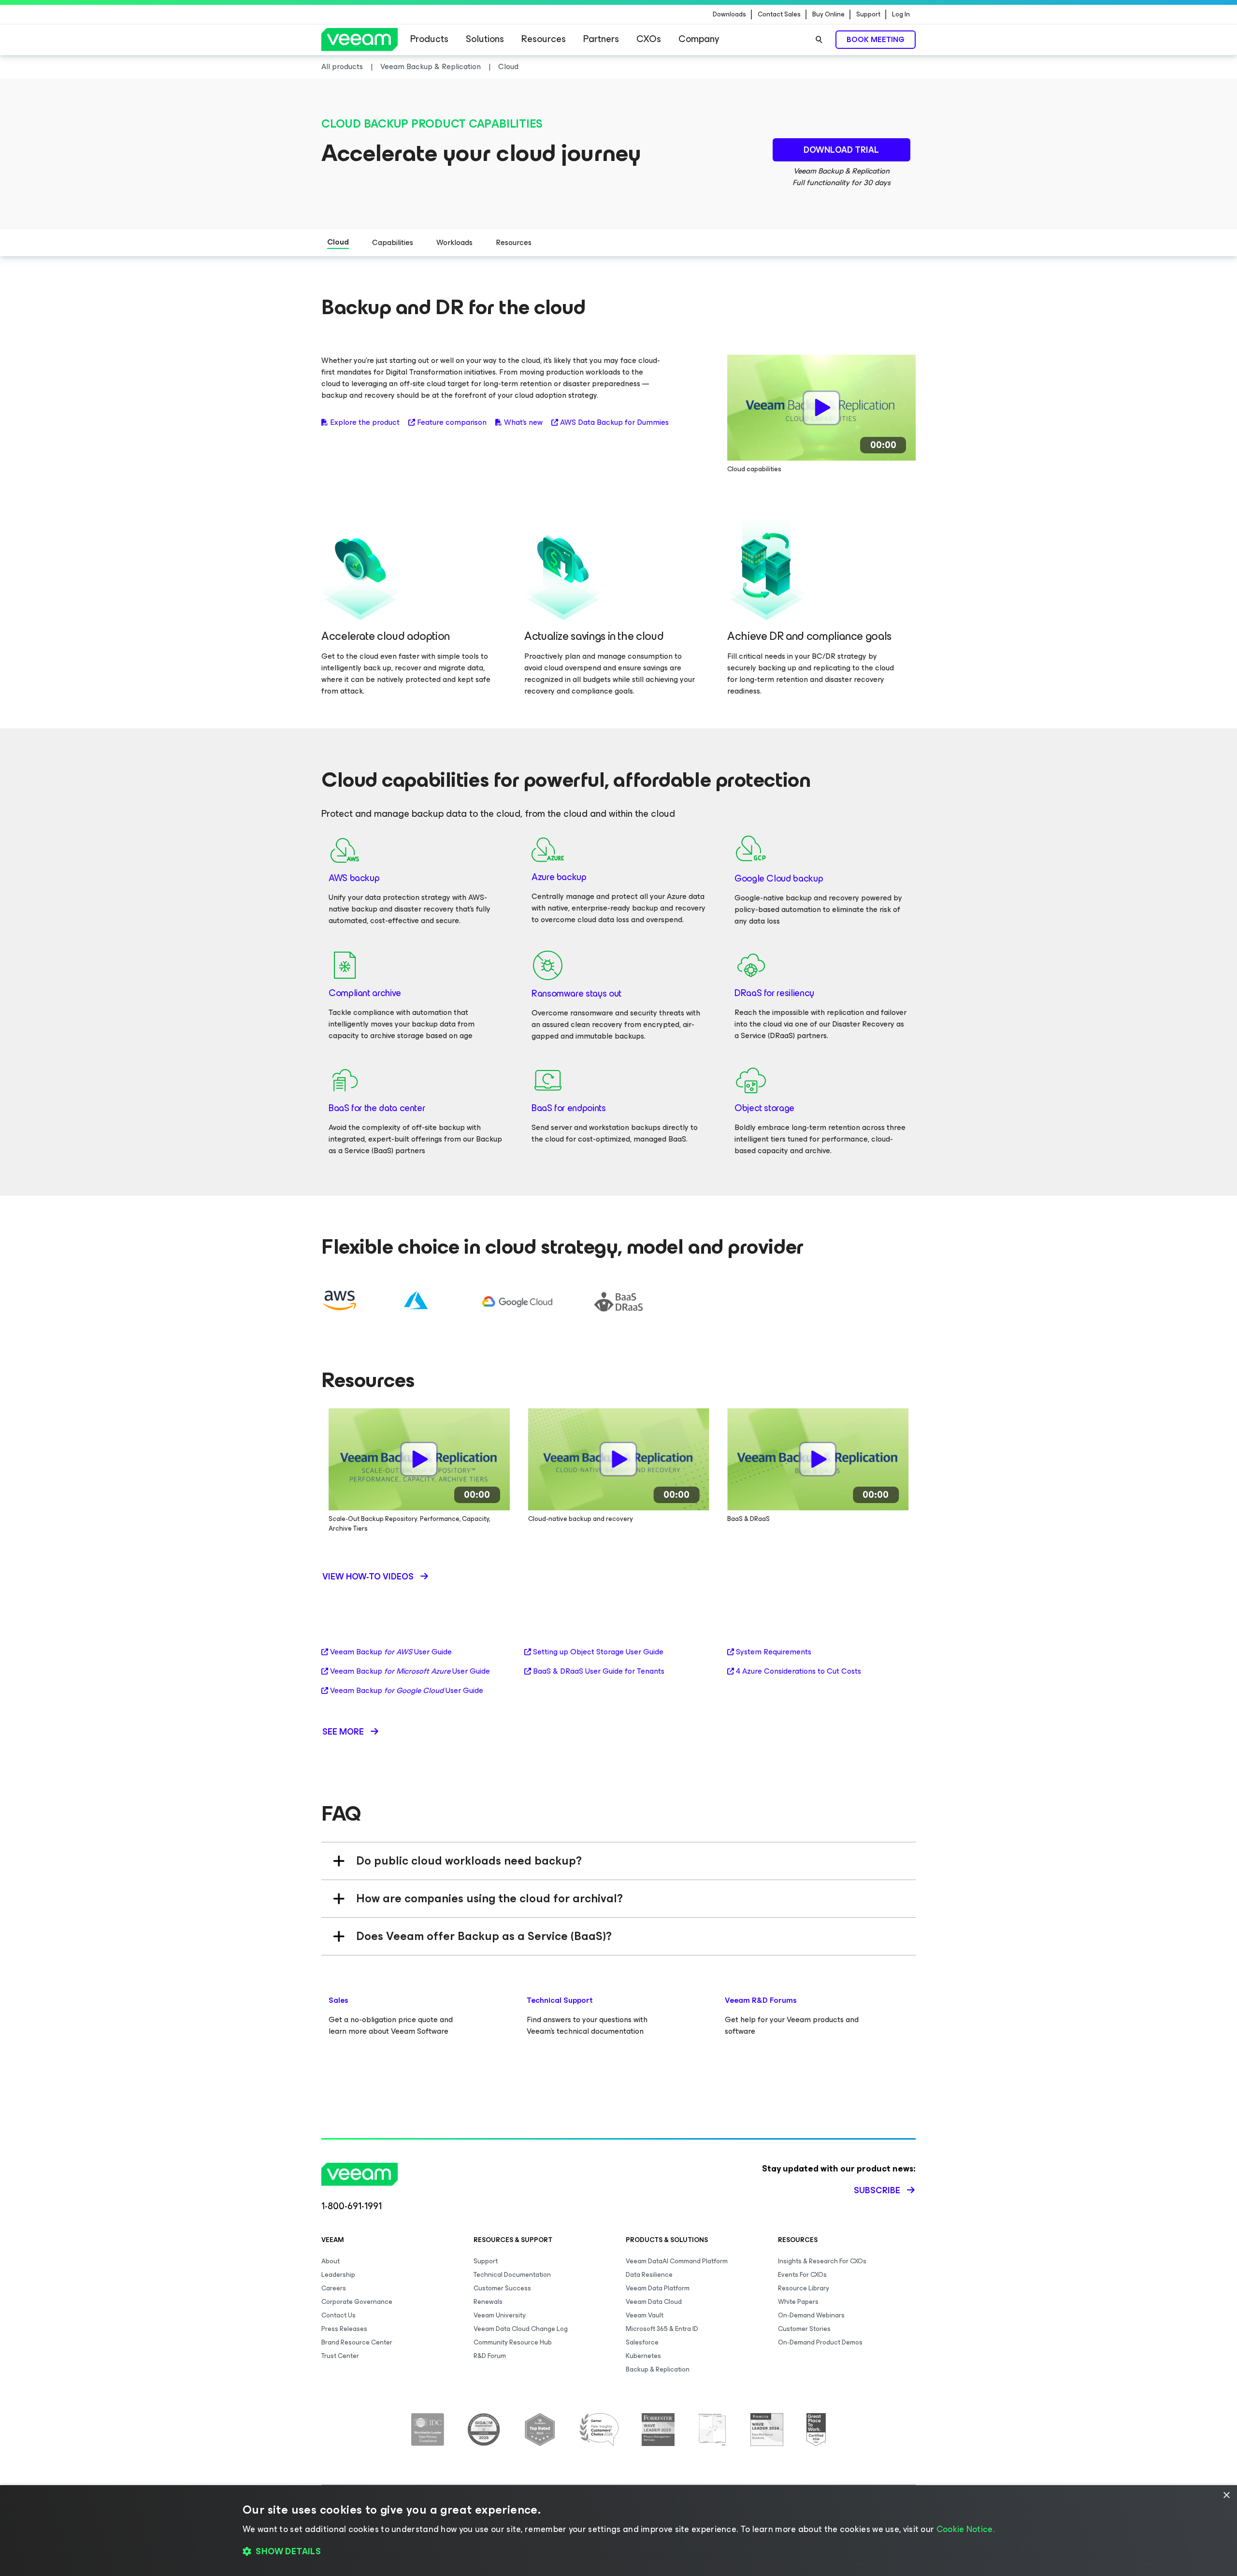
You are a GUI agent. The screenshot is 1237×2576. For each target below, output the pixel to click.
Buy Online (828, 14)
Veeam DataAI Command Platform (677, 2261)
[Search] (819, 40)
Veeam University (500, 2315)
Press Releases (344, 2329)
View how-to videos (368, 1577)
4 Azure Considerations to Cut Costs (798, 1671)
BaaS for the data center (377, 1108)
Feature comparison (452, 422)
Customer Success (502, 2288)
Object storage (764, 1108)
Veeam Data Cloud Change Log (521, 2329)
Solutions (485, 39)
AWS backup (354, 878)
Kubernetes (643, 2356)
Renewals (488, 2302)
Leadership (338, 2275)
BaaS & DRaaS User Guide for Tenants (599, 1671)
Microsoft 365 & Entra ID (662, 2329)
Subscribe (877, 2190)
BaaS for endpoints (569, 1108)
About (331, 2261)
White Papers (798, 2302)
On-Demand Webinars (811, 2315)
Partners (601, 39)
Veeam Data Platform (658, 2288)
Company (699, 39)
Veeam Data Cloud (654, 2302)
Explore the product (365, 422)
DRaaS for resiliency (774, 993)
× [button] (1226, 2496)
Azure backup (559, 877)
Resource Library (804, 2288)
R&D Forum (490, 2356)
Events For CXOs (802, 2275)
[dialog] (618, 2531)
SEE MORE (343, 1732)
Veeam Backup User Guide (391, 1652)
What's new (523, 422)
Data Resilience (649, 2275)
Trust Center (340, 2356)
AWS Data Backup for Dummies (614, 422)
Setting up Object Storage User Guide (598, 1652)
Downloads (729, 14)
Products (429, 39)
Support (868, 14)
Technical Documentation (512, 2275)
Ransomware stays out (576, 993)
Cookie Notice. (965, 2529)
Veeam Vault (645, 2315)
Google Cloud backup (779, 878)
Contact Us (338, 2315)
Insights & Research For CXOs (822, 2261)
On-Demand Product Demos (820, 2342)
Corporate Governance (357, 2302)
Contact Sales (779, 14)
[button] (618, 2552)
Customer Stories (804, 2329)
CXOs (649, 39)
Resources (544, 39)
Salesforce (642, 2342)
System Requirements (774, 1652)
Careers (334, 2288)
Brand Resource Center (357, 2342)
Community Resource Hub (513, 2342)
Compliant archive (365, 993)
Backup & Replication (658, 2369)
